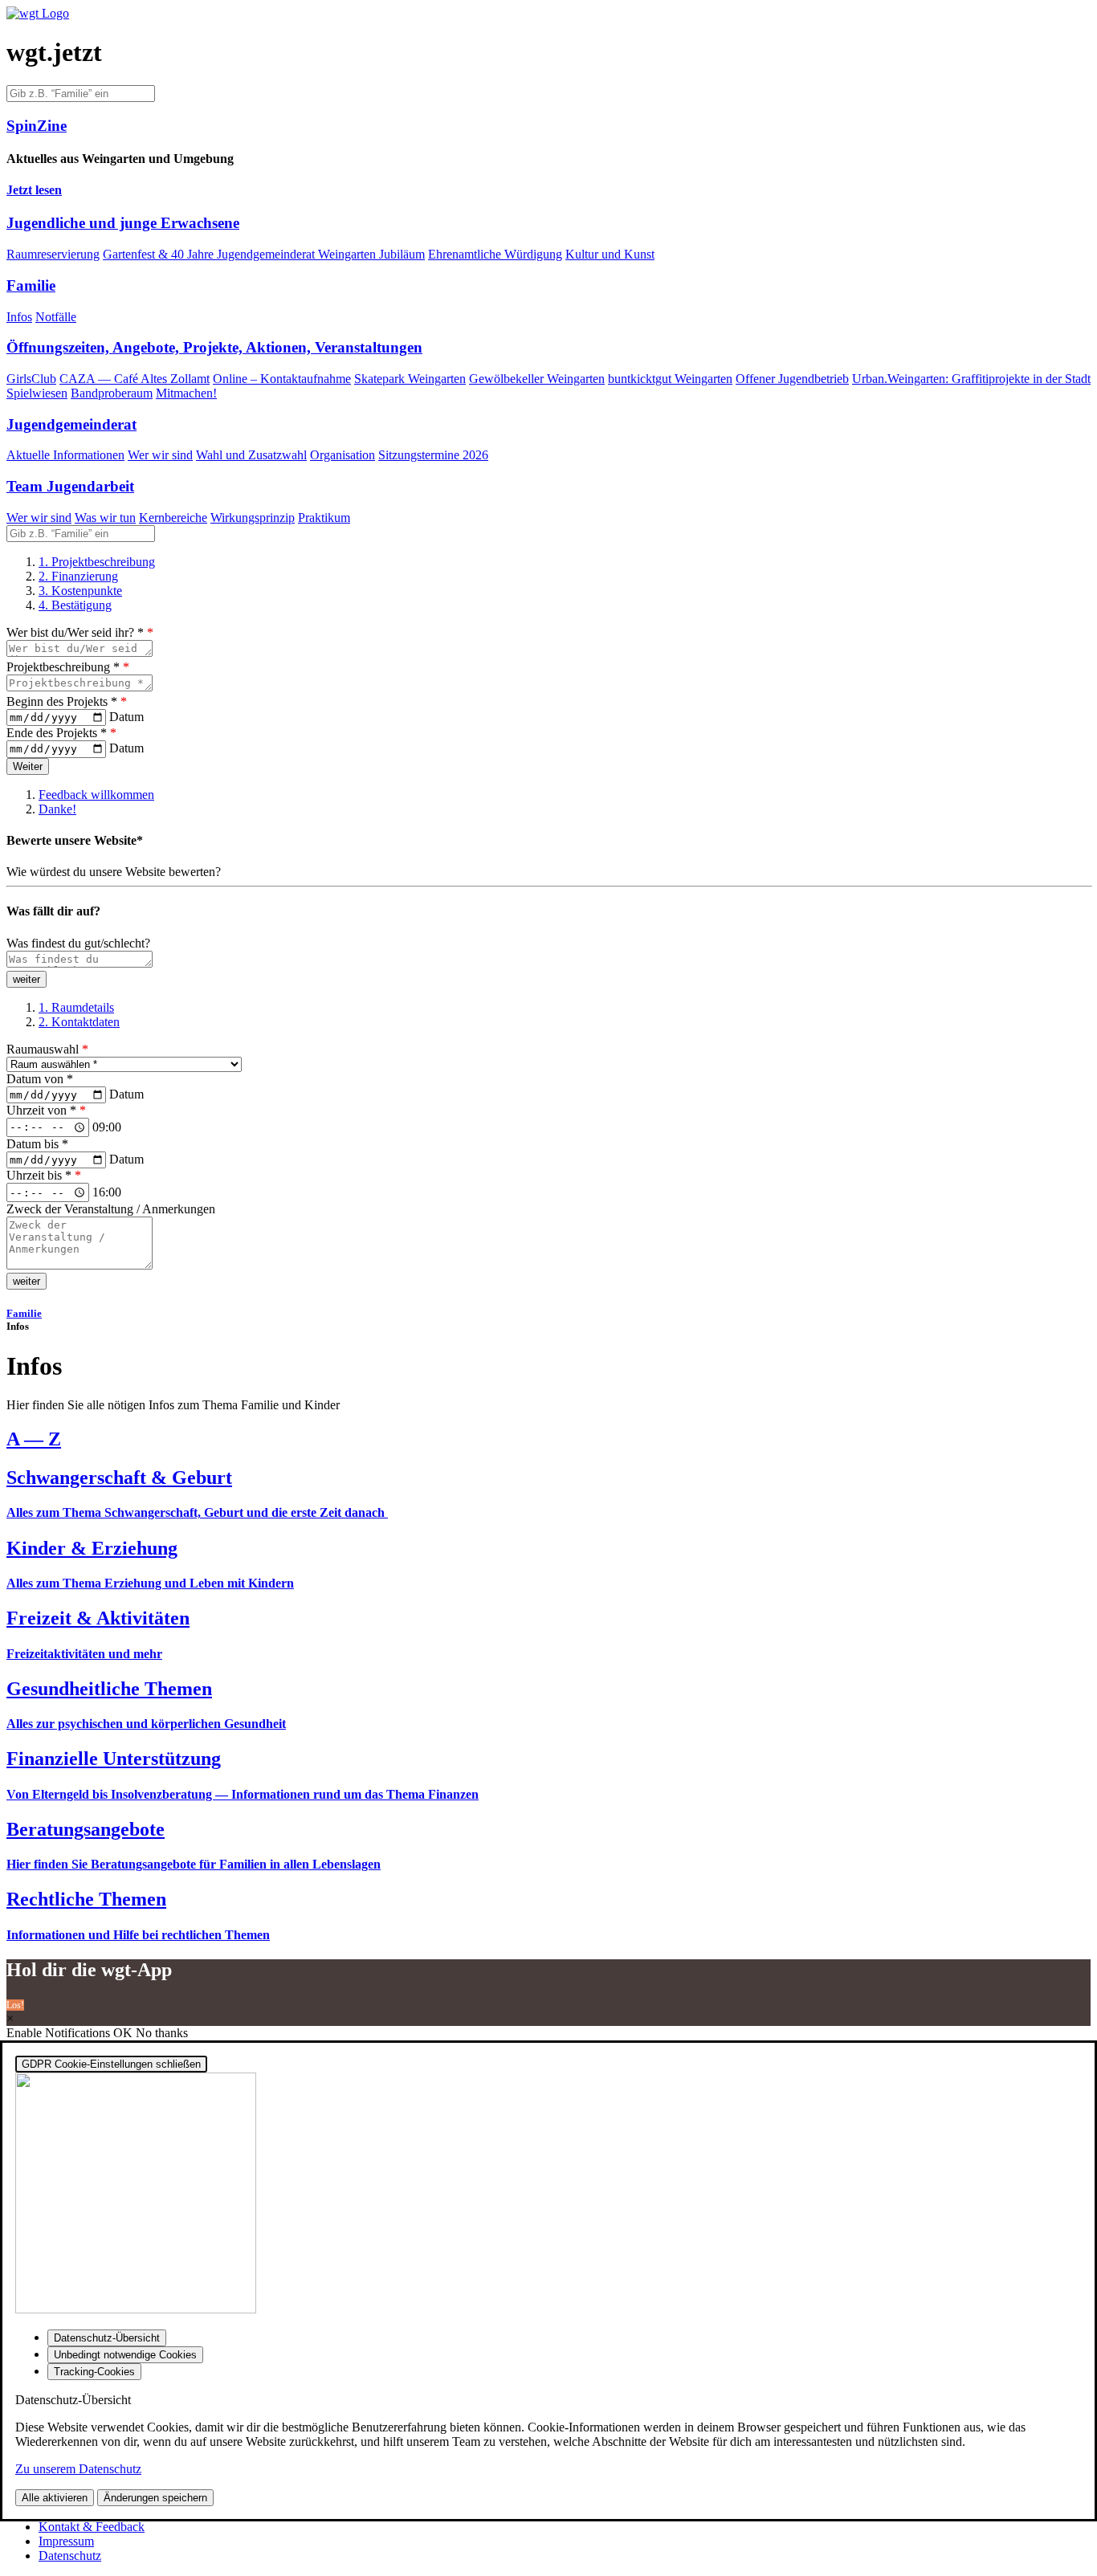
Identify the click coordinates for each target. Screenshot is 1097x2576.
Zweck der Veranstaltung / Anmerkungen (111, 1209)
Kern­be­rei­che (173, 518)
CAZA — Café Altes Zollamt (135, 379)
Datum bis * (37, 1144)
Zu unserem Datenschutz (78, 2469)
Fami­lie (24, 1313)
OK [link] (124, 2033)
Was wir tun (105, 518)
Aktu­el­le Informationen (65, 455)
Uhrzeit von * (46, 1110)
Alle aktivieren (55, 2498)
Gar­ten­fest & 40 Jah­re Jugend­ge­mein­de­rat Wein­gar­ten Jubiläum (264, 254)
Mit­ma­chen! (186, 393)
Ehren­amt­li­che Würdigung (495, 254)
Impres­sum (66, 2541)
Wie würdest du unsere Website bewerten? (114, 872)
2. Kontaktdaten (79, 1022)
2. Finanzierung (78, 576)
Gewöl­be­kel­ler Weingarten (537, 379)
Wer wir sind (160, 455)
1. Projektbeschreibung (97, 562)
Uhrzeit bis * (44, 1175)
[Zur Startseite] (38, 13)
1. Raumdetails (76, 1007)
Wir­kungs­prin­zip (253, 518)
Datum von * (40, 1079)
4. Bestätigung (75, 605)
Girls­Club (31, 379)
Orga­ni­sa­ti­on (343, 455)
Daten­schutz (70, 2556)
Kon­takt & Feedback (92, 2527)
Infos (19, 317)
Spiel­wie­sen (37, 393)
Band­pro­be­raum (112, 393)
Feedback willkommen (96, 795)
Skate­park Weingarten (410, 379)
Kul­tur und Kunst (610, 254)
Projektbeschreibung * (68, 667)
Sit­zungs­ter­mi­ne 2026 (433, 455)
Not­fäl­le (56, 317)
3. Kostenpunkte (80, 591)
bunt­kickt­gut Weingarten (670, 379)
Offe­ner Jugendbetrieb (792, 379)
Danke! (57, 809)
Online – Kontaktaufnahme (282, 379)
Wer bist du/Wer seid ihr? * (80, 632)
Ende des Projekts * (61, 733)
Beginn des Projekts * (67, 701)
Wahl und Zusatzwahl (251, 455)
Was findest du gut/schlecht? (78, 943)
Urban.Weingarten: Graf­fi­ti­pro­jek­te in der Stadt (971, 379)
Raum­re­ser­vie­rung (53, 254)
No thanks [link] (162, 2033)
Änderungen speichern (155, 2498)
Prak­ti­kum (324, 518)
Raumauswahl (47, 1049)
